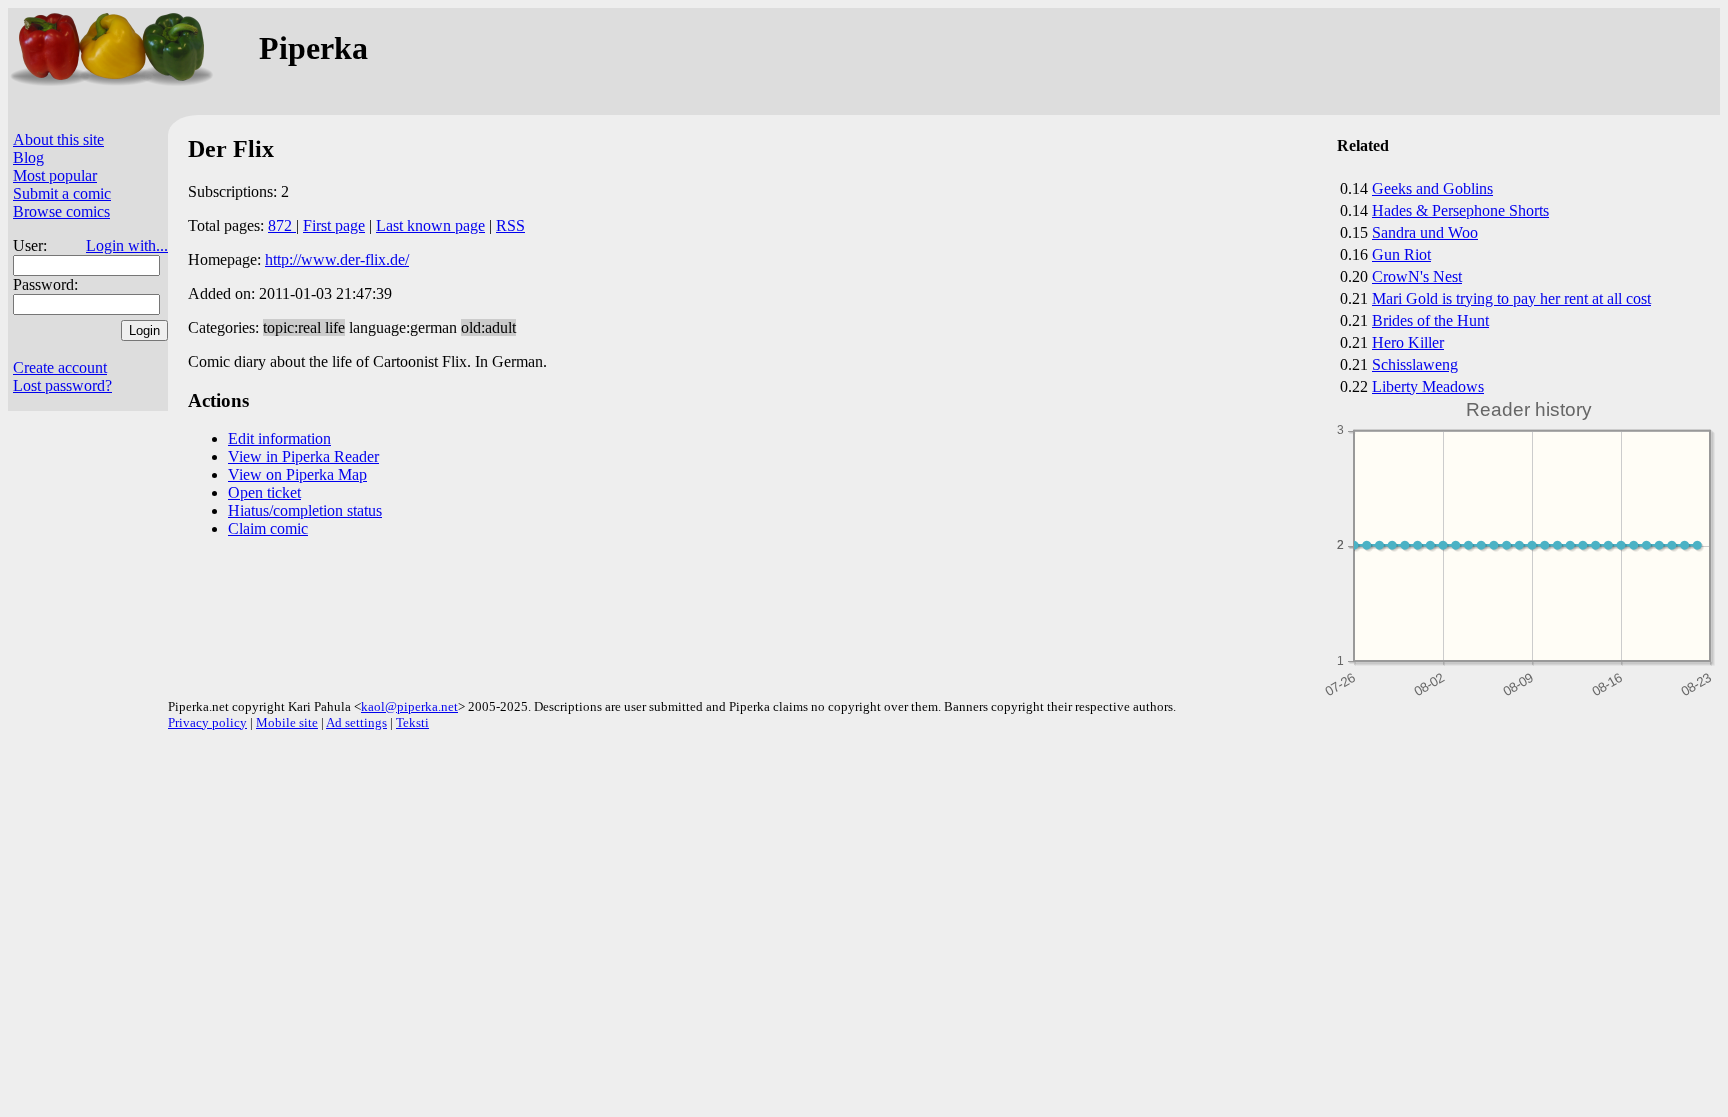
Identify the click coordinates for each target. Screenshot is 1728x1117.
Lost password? (62, 385)
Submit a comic (62, 193)
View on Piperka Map (297, 474)
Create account (60, 367)
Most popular (55, 175)
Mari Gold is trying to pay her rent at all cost (1511, 298)
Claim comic (268, 528)
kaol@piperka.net (409, 706)
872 (282, 225)
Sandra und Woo (1425, 232)
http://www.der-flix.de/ (337, 259)
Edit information (279, 438)
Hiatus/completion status (305, 510)
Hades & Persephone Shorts (1460, 210)
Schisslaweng (1415, 364)
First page (334, 225)
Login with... (127, 245)
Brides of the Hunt (1430, 320)
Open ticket (264, 492)
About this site (58, 139)
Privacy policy (207, 722)
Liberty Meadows (1428, 386)
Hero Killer (1408, 342)
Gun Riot (1401, 254)
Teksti (412, 722)
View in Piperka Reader (303, 456)
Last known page (430, 225)
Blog (28, 157)
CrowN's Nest (1417, 276)
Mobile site (287, 722)
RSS (510, 225)
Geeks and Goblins (1432, 188)
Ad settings (356, 722)
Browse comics (61, 211)
